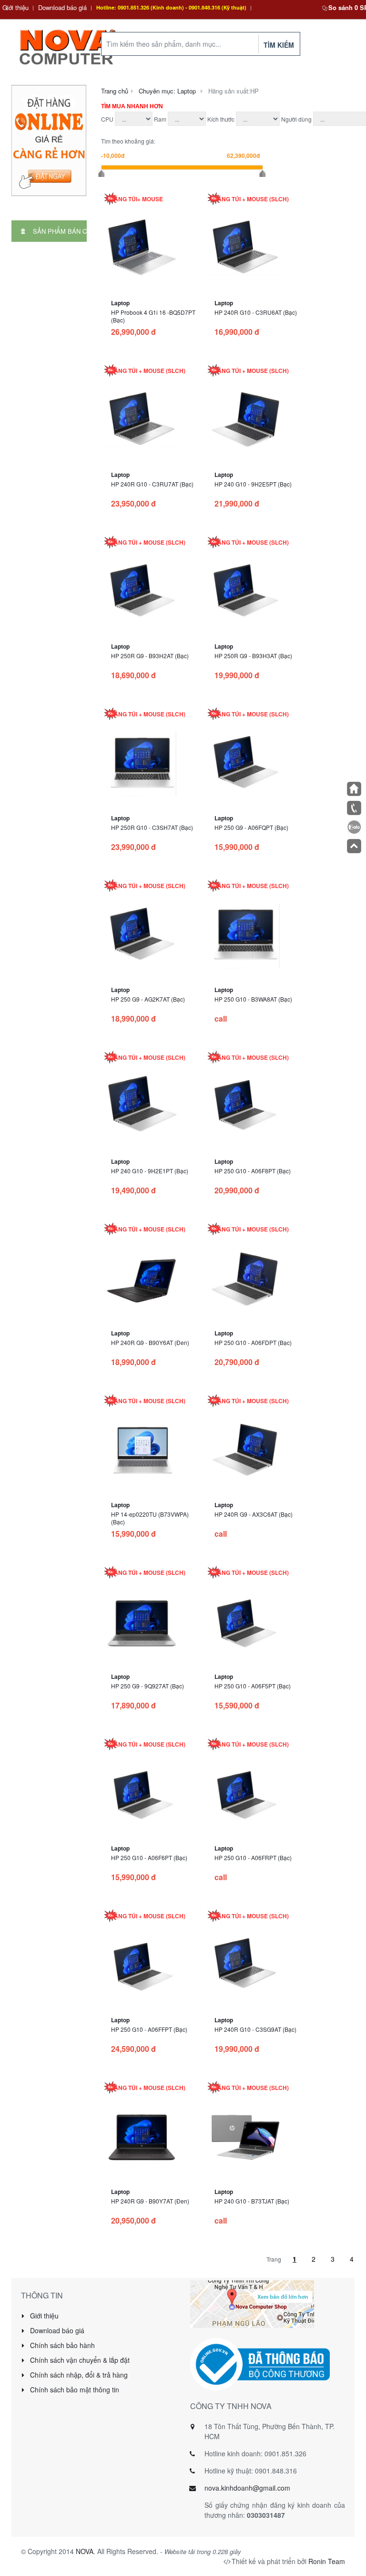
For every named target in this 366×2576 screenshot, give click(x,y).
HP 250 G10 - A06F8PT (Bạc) (253, 1171)
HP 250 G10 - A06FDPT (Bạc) (253, 1342)
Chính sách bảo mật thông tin (74, 2390)
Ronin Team (327, 2561)
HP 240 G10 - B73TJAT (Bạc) (252, 2201)
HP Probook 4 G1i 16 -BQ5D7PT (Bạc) (153, 316)
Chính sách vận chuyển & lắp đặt (79, 2360)
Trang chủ (115, 91)
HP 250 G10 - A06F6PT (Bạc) (149, 1857)
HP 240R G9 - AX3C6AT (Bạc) (254, 1514)
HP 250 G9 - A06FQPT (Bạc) (251, 827)
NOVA (85, 2551)
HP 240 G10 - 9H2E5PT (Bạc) (253, 484)
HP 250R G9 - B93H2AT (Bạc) (150, 656)
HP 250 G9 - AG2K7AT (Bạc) (148, 999)
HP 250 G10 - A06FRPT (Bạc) (253, 1857)
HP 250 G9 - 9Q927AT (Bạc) (147, 1686)
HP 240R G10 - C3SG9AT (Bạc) (255, 2029)
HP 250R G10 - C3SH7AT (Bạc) (152, 827)
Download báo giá (62, 7)
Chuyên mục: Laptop (167, 91)
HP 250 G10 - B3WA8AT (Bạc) (253, 999)
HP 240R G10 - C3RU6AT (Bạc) (256, 312)
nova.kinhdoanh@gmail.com (247, 2488)
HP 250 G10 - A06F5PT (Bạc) (253, 1686)
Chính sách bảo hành (61, 2345)
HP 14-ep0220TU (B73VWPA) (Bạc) (150, 1518)
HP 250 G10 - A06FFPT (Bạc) (149, 2029)
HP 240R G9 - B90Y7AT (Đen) (150, 2201)
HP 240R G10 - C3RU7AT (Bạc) (152, 484)
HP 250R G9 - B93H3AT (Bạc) (253, 656)
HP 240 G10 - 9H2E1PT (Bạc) (150, 1171)
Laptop (120, 303)
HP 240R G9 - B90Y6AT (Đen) (150, 1342)
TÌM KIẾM (279, 45)
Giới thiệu (15, 7)
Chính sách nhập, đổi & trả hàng (78, 2375)
